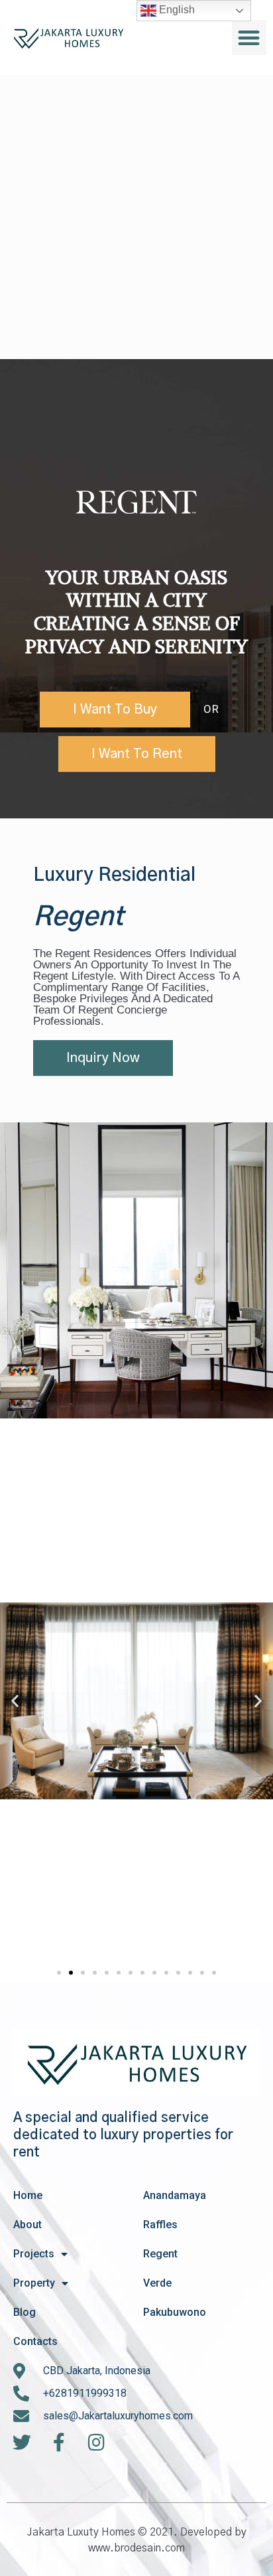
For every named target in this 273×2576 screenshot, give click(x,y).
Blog (25, 2312)
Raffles (160, 2225)
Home (28, 2195)
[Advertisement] (136, 217)
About (27, 2225)
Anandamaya (175, 2195)
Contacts (35, 2341)
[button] (249, 38)
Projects (34, 2254)
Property (34, 2283)
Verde (157, 2283)
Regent (160, 2254)
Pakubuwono (175, 2312)
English (176, 10)
